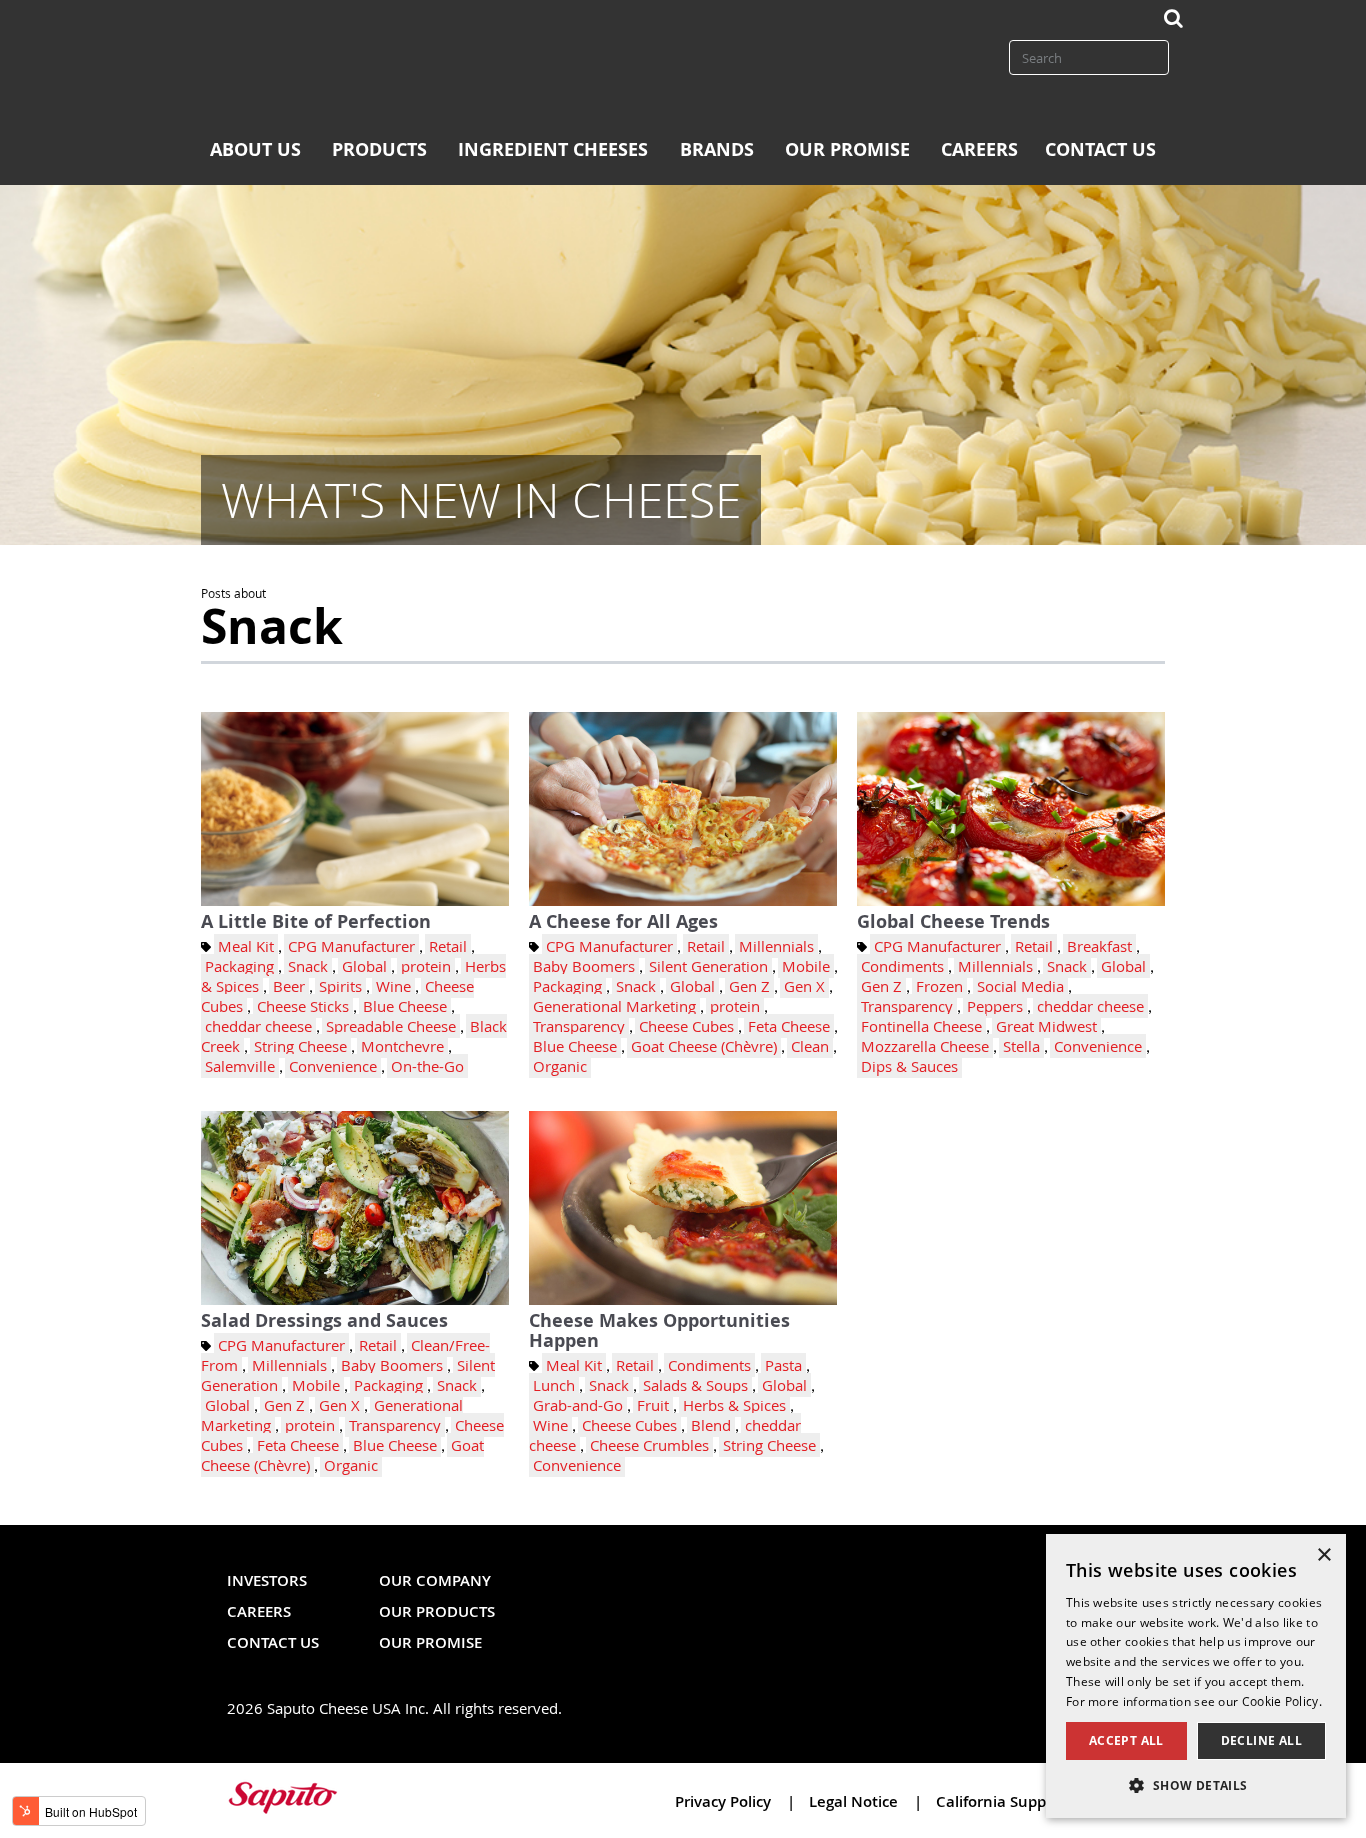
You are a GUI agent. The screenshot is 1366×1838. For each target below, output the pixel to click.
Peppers (995, 1006)
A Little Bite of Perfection (316, 921)
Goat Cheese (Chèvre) (704, 1046)
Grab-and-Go (578, 1405)
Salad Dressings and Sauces (324, 1320)
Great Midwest (1046, 1026)
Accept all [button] (1126, 1740)
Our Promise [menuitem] (430, 1642)
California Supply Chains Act (1037, 1801)
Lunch (554, 1385)
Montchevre (402, 1046)
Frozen (939, 986)
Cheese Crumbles (649, 1445)
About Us (255, 149)
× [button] (1323, 1555)
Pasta (783, 1365)
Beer (289, 986)
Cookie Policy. (1282, 1701)
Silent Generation (708, 966)
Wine (393, 986)
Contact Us (1100, 149)
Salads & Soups (695, 1385)
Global (364, 966)
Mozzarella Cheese (925, 1046)
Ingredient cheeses (553, 149)
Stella (1021, 1046)
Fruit (653, 1405)
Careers (979, 149)
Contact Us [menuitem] (273, 1642)
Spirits (340, 986)
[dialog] (1196, 1676)
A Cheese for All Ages (623, 921)
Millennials (776, 946)
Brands (717, 149)
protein (426, 966)
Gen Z (749, 986)
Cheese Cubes (686, 1026)
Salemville (240, 1066)
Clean (810, 1046)
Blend (711, 1425)
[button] (1196, 1785)
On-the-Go (427, 1066)
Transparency (579, 1026)
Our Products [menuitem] (437, 1611)
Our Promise (847, 149)
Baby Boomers (584, 966)
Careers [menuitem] (259, 1611)
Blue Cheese (405, 1006)
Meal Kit (246, 946)
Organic (560, 1066)
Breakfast (1099, 946)
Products (379, 149)
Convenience (333, 1066)
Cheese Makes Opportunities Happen (659, 1330)
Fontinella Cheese (921, 1026)
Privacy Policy (725, 1801)
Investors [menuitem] (267, 1580)
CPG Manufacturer (351, 946)
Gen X (804, 986)
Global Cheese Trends (953, 921)
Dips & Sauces (909, 1066)
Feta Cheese (789, 1026)
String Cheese (300, 1046)
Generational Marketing (614, 1006)
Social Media (1020, 986)
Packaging (239, 966)
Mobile (806, 966)
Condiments (902, 966)
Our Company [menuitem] (435, 1580)
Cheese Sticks (303, 1006)
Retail (448, 946)
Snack (308, 966)
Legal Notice (855, 1801)
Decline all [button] (1261, 1740)
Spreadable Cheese (391, 1026)
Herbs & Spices (734, 1405)
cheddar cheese (258, 1026)
